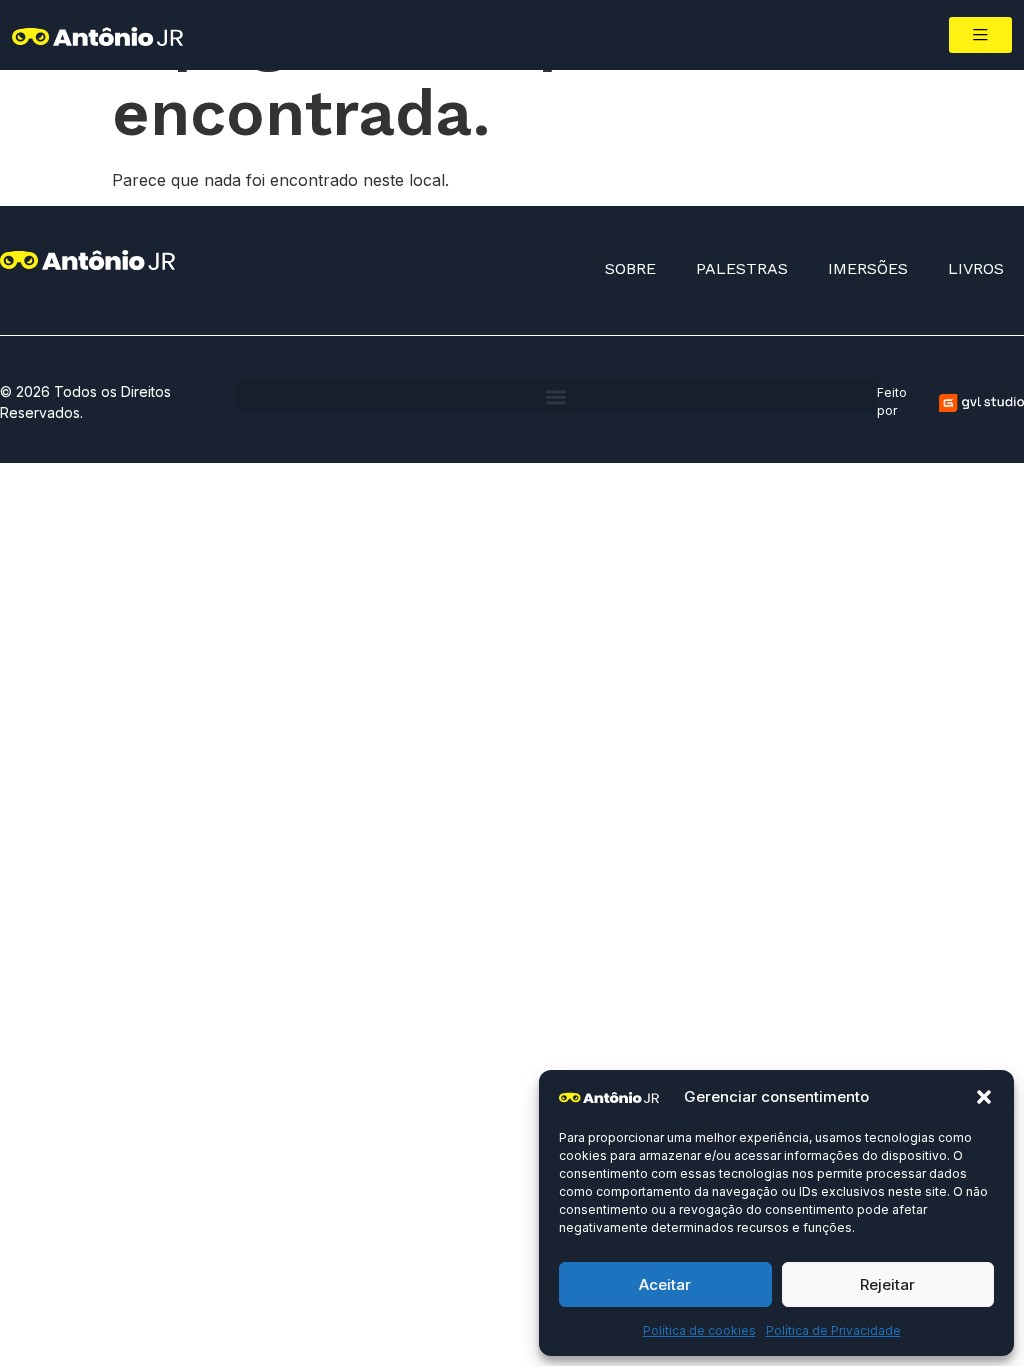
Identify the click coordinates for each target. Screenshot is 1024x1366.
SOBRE (630, 268)
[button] (984, 1097)
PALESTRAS (742, 268)
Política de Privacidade (833, 1330)
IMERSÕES (868, 268)
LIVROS (976, 268)
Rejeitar (887, 1284)
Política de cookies (699, 1330)
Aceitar (665, 1284)
